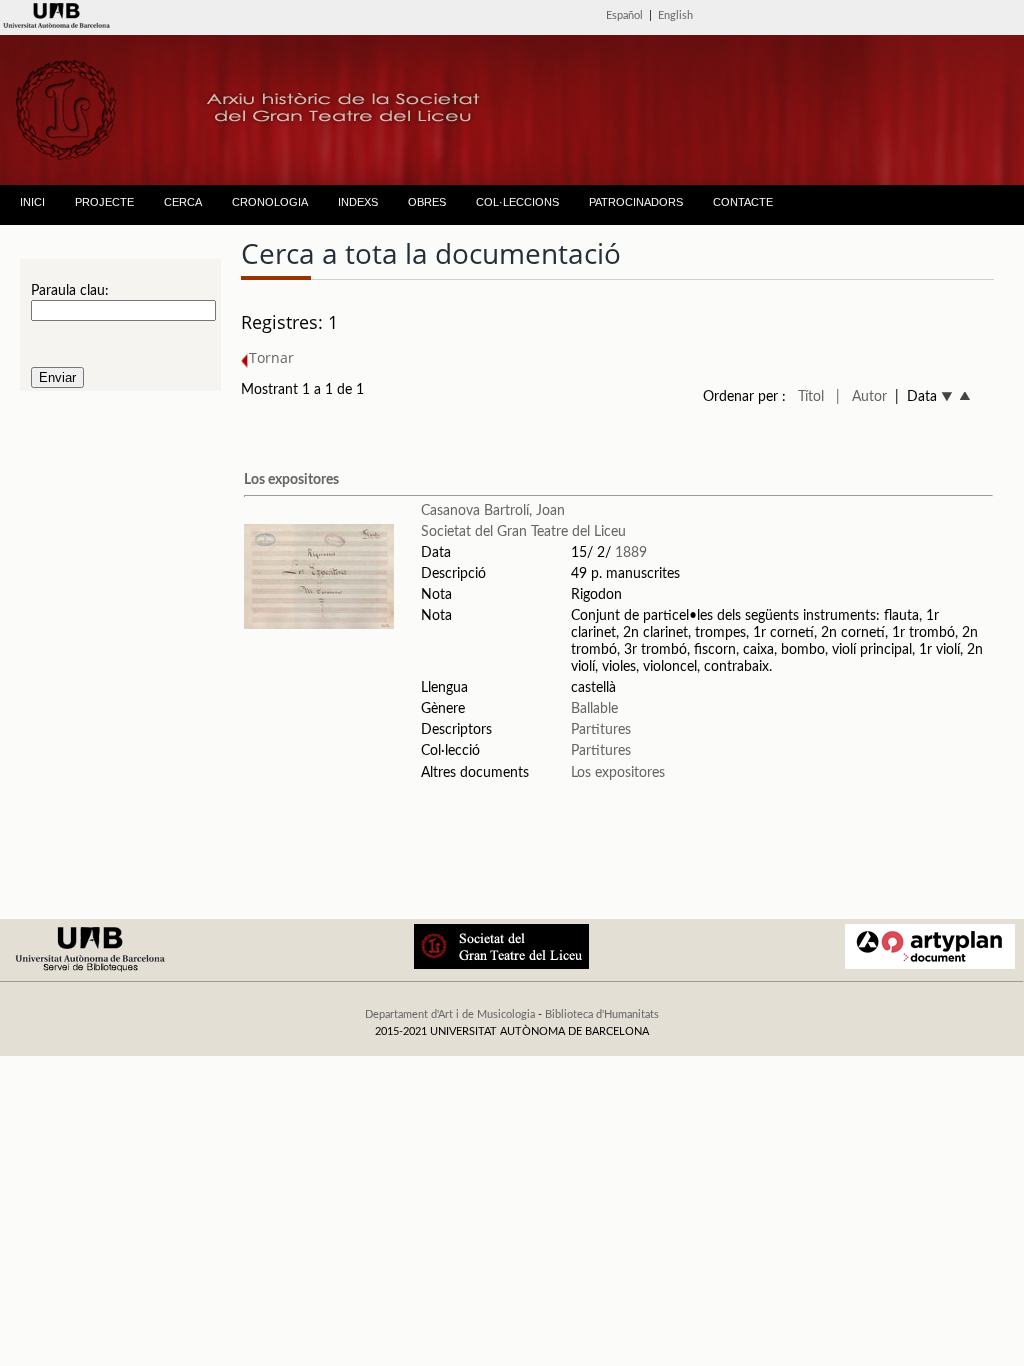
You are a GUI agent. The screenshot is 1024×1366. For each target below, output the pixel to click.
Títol (811, 397)
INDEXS (358, 202)
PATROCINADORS (636, 202)
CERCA (183, 202)
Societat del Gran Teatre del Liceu (523, 532)
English (675, 15)
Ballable (594, 709)
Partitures (601, 730)
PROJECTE (104, 202)
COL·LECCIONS (517, 202)
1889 (631, 553)
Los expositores (291, 480)
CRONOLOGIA (270, 202)
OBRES (427, 202)
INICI (32, 202)
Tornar (271, 357)
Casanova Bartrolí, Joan (493, 511)
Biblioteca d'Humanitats (602, 1014)
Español (624, 15)
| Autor (861, 397)
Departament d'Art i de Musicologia (450, 1014)
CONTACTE (743, 202)
